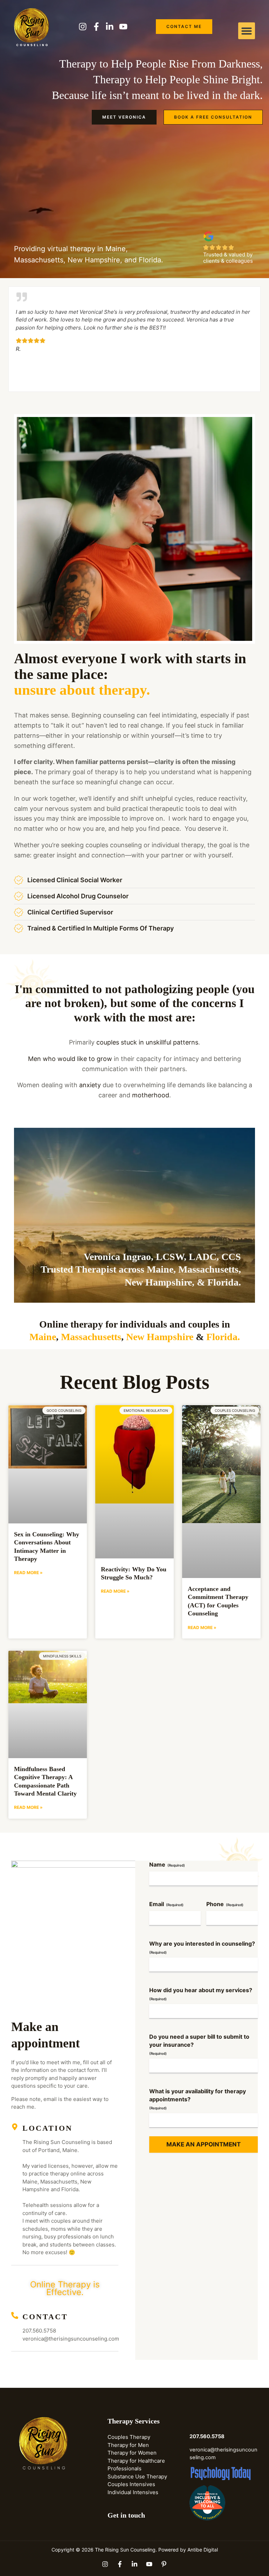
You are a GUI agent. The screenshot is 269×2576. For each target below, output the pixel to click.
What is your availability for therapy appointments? (198, 2099)
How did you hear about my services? (201, 1994)
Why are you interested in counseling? (202, 1947)
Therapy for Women (132, 2453)
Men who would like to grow (70, 1059)
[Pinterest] (164, 2564)
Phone (225, 1904)
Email (166, 1904)
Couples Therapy (129, 2437)
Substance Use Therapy (137, 2476)
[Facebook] (120, 2564)
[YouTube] (149, 2564)
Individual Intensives (133, 2492)
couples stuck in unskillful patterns (147, 1042)
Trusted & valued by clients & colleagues (228, 258)
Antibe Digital (203, 2550)
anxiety (90, 1085)
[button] (247, 31)
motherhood (151, 1095)
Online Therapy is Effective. (65, 2288)
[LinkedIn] (134, 2564)
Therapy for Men (128, 2445)
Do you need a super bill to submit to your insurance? (199, 2044)
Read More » (28, 1573)
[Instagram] (105, 2564)
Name (167, 1864)
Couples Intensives (131, 2484)
